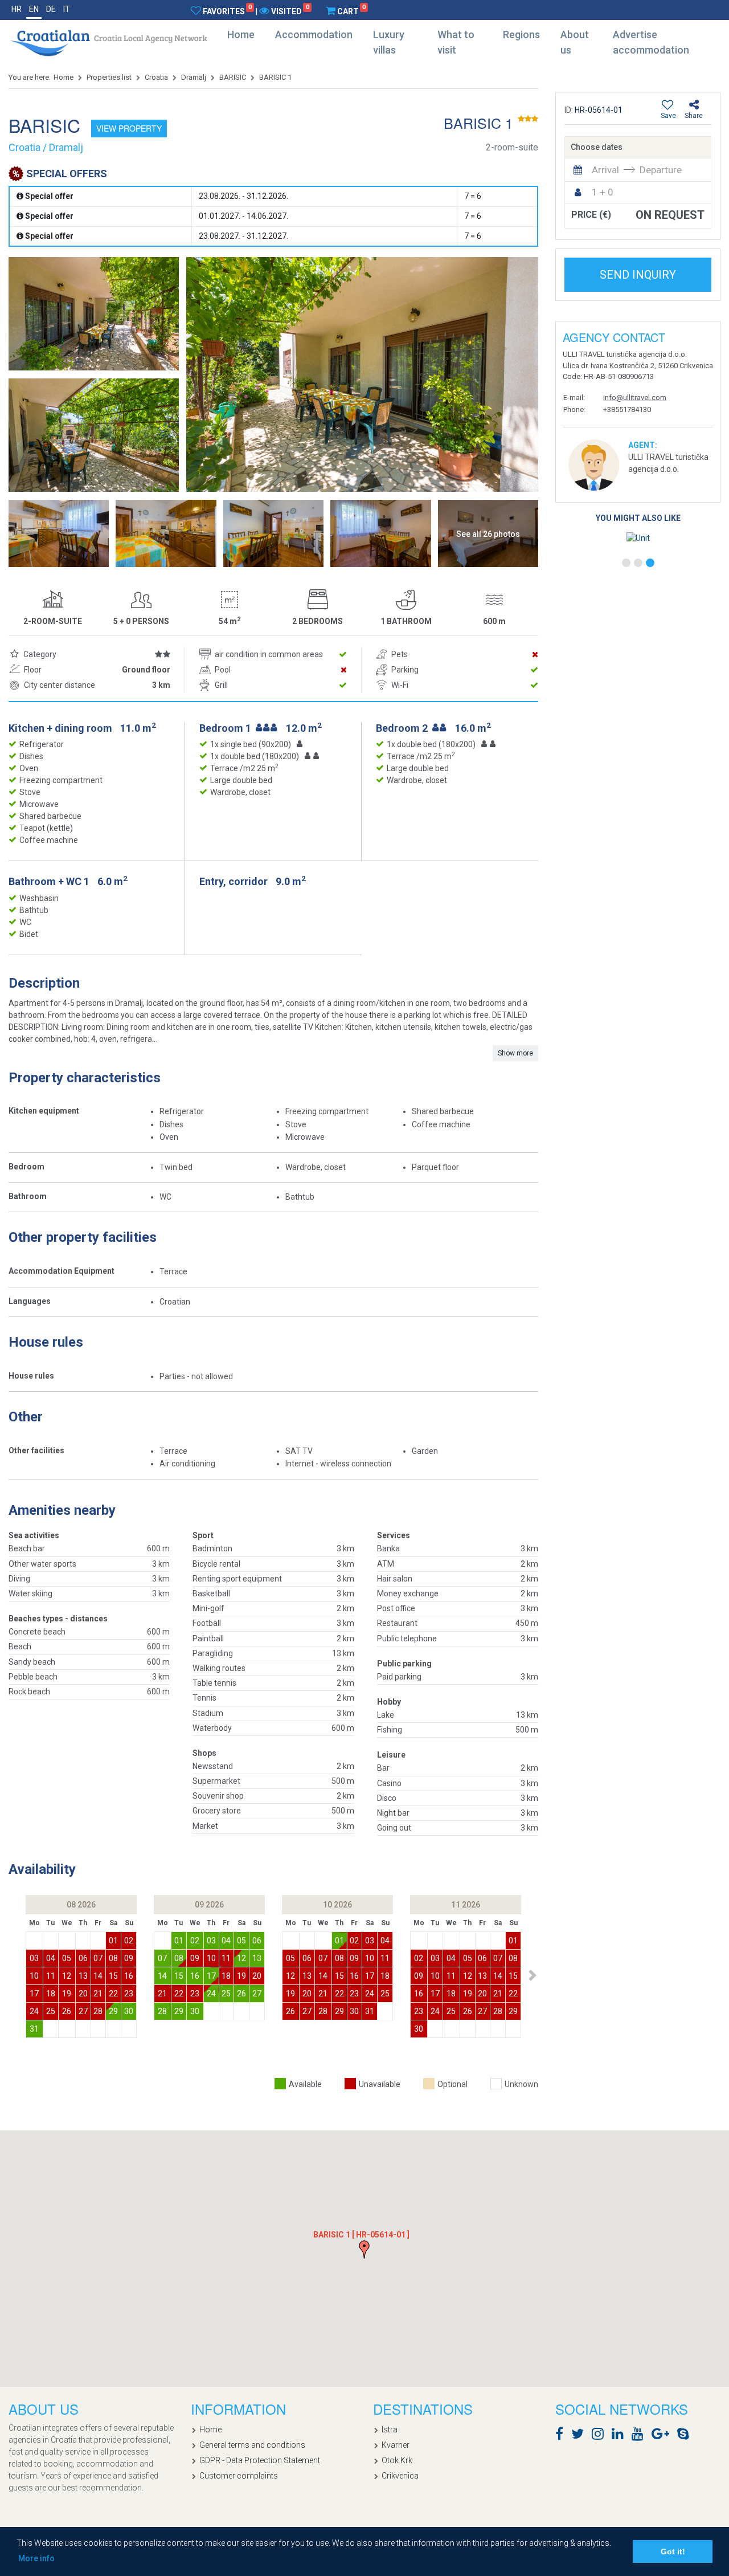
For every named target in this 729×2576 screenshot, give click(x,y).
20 (83, 1994)
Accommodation (314, 34)
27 (83, 2011)
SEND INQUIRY (638, 275)
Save (668, 116)
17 (34, 1994)
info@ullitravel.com (635, 398)
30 (129, 2011)
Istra (390, 2430)
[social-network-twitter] (580, 2436)
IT (67, 9)
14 (98, 1976)
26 (67, 2011)
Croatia (156, 77)
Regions (521, 34)
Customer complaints (239, 2476)
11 (51, 1976)
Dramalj (194, 77)
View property (129, 128)
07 (98, 1958)
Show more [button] (515, 1053)
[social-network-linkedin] (621, 2436)
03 (34, 1958)
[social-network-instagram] (601, 2436)
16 (129, 1976)
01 (113, 1941)
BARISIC (233, 77)
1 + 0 (603, 192)
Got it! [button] (673, 2551)
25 (51, 2011)
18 (51, 1994)
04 (51, 1958)
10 (34, 1976)
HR (17, 9)
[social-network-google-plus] (663, 2436)
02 (129, 1941)
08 (113, 1958)
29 (113, 2011)
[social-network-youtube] (640, 2436)
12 (67, 1976)
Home (241, 34)
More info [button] (36, 2558)
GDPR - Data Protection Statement (260, 2460)
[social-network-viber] (700, 2436)
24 (34, 2011)
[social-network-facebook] (562, 2436)
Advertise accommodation (651, 42)
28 (98, 2011)
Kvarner (396, 2445)
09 (129, 1958)
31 (34, 2029)
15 (113, 1976)
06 (83, 1958)
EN (34, 9)
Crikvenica (400, 2476)
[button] (532, 1975)
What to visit (456, 42)
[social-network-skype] (686, 2436)
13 (83, 1976)
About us (575, 42)
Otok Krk (397, 2460)
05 (67, 1958)
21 (98, 1994)
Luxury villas (389, 42)
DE (51, 9)
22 (113, 1994)
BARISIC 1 (275, 77)
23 (129, 1994)
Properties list (109, 77)
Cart (351, 11)
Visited (290, 11)
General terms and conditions (252, 2445)
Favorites (227, 11)
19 (67, 1994)
